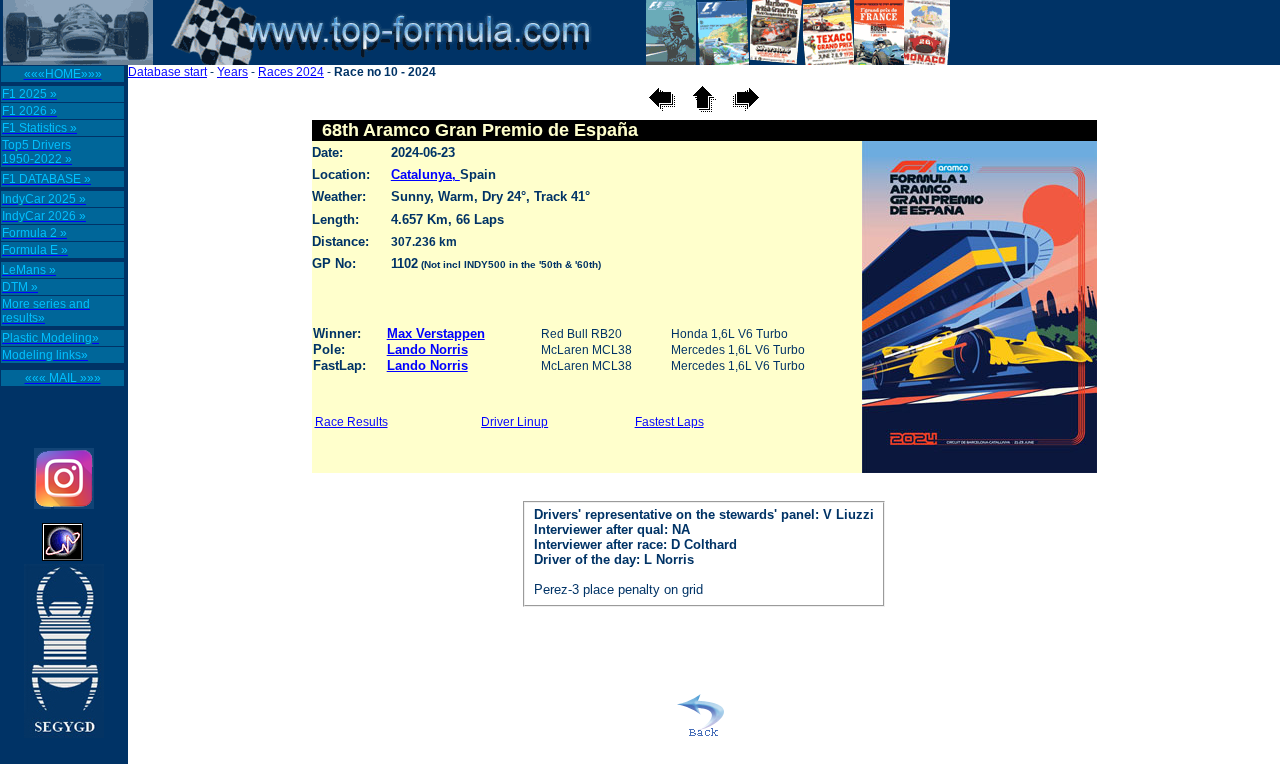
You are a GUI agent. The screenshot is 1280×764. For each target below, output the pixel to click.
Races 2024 (291, 72)
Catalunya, (425, 174)
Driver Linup (514, 422)
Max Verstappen (436, 333)
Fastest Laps (669, 422)
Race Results (351, 422)
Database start (167, 72)
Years (232, 72)
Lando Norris (427, 349)
